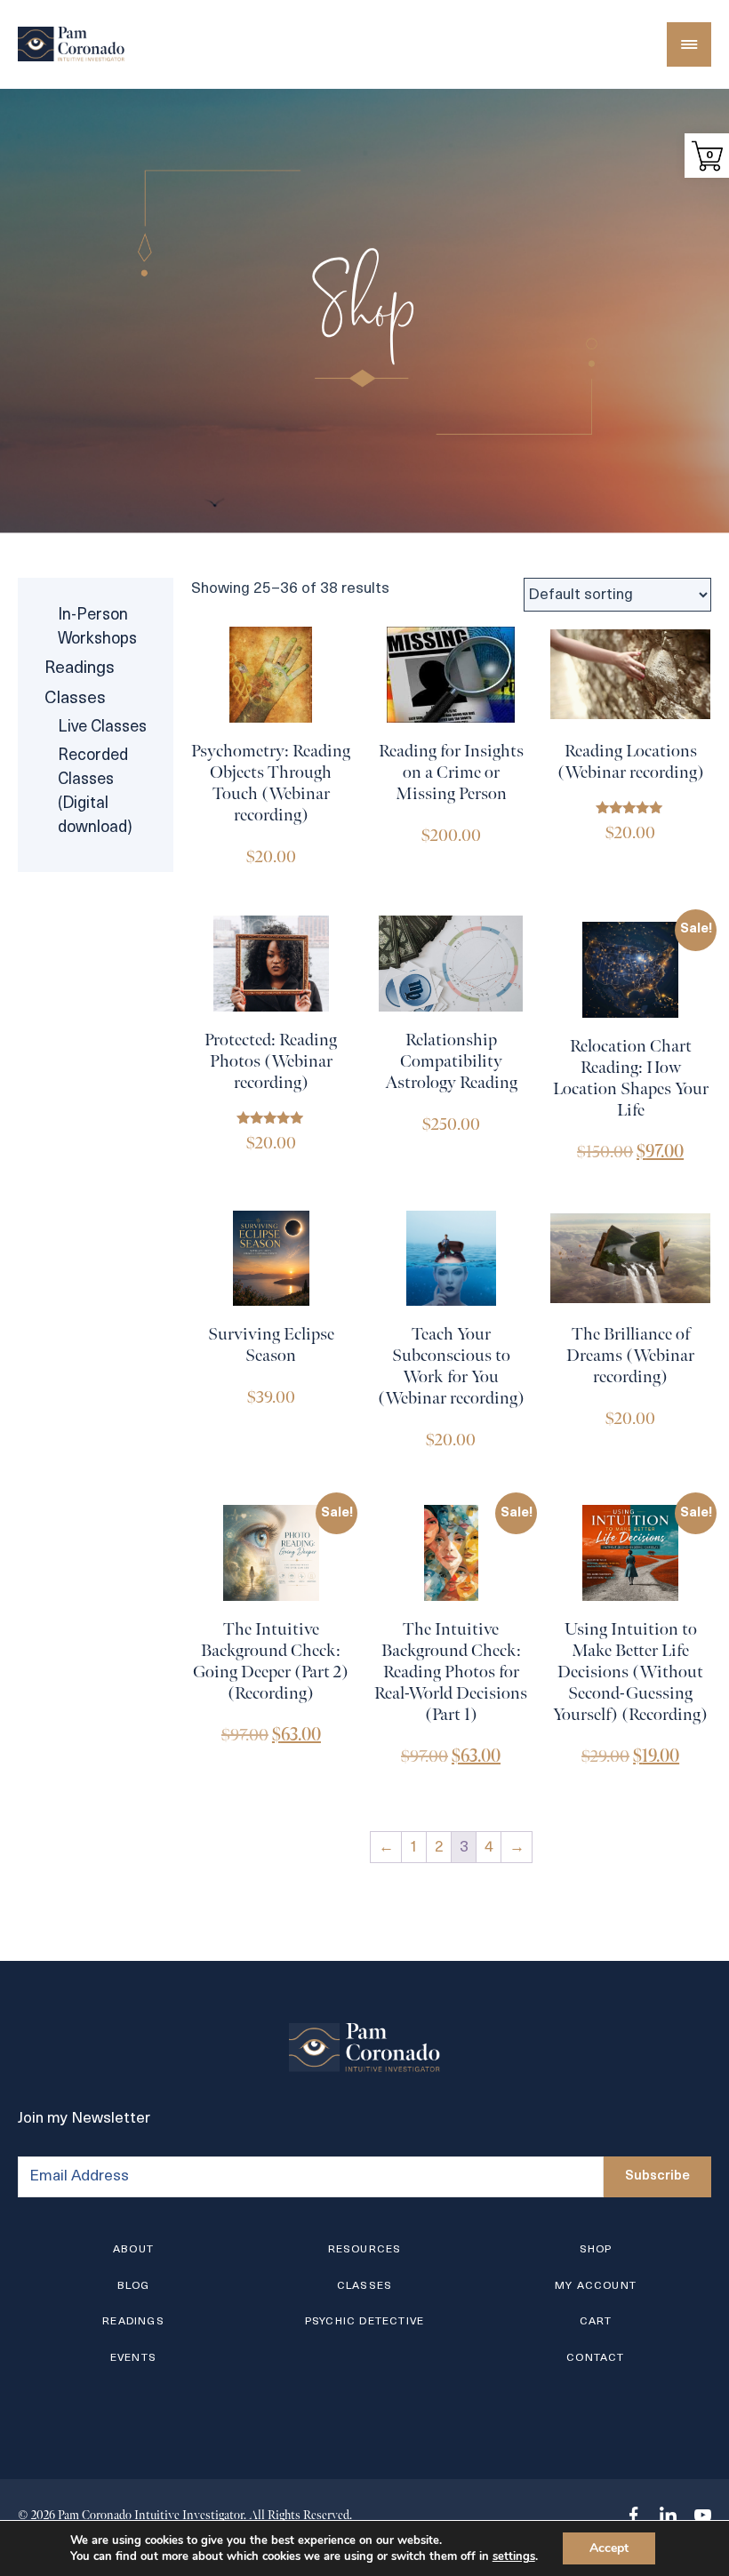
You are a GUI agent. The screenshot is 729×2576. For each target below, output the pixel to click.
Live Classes (102, 728)
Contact (595, 2358)
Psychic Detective (364, 2322)
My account (596, 2286)
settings (514, 2556)
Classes (75, 699)
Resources (365, 2250)
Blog (134, 2286)
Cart (596, 2322)
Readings (80, 669)
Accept (609, 2548)
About (133, 2250)
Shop (596, 2250)
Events (133, 2358)
